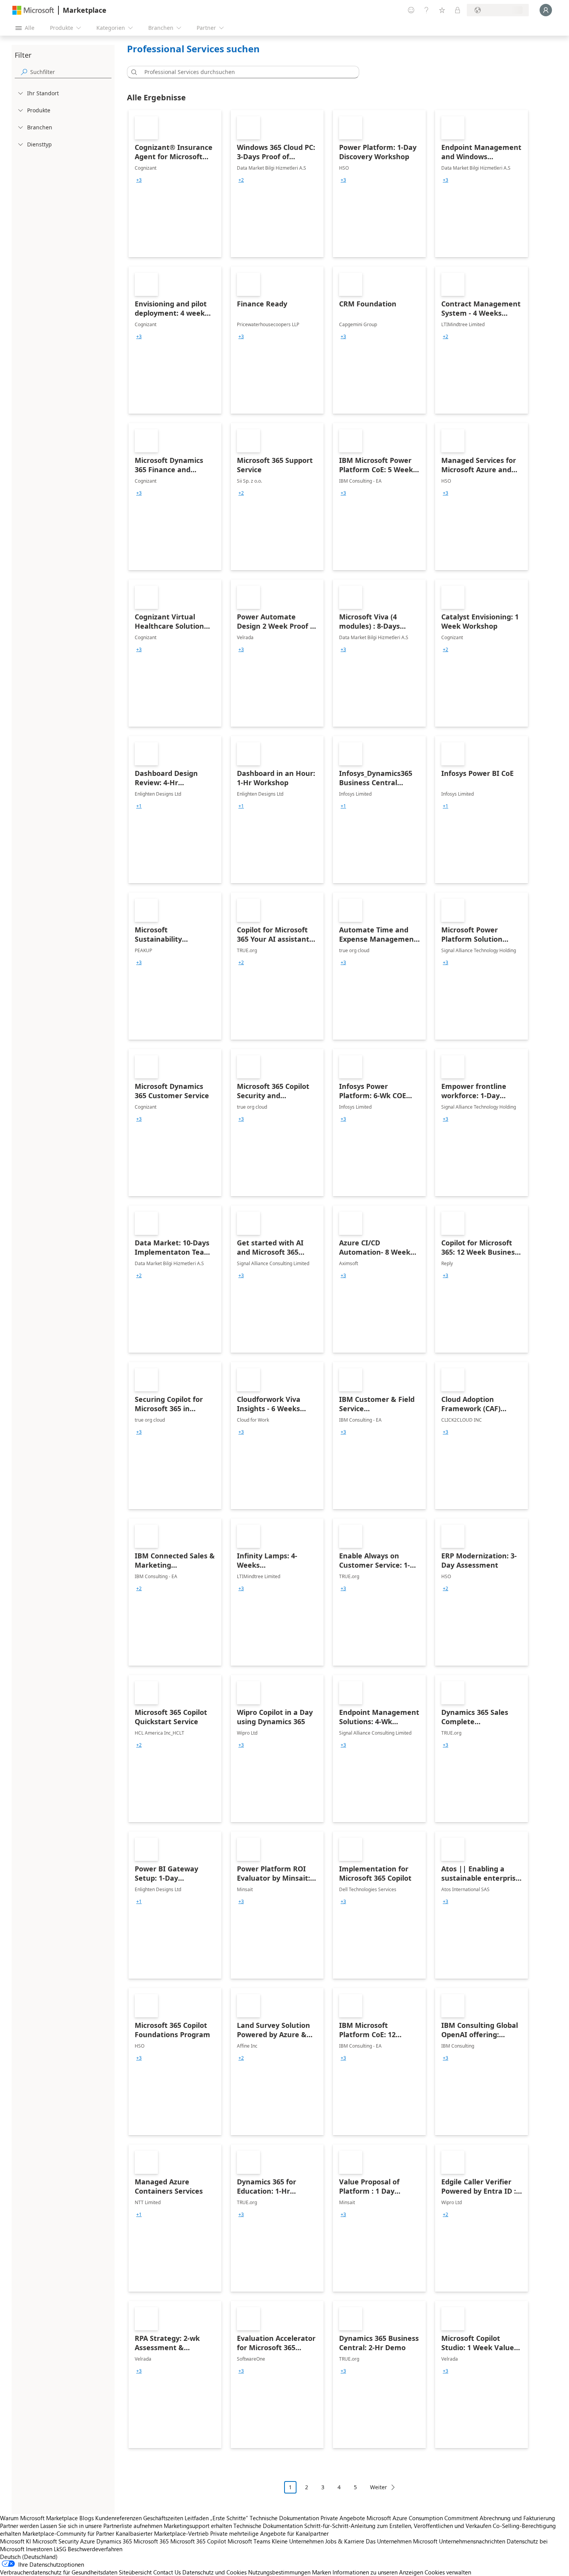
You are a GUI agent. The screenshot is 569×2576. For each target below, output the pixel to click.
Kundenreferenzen (118, 2518)
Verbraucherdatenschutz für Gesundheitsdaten (59, 2572)
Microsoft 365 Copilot (198, 2541)
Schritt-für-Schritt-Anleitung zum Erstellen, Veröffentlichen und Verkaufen (398, 2526)
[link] (175, 184)
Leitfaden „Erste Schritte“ (216, 2518)
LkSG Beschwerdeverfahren (88, 2549)
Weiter (379, 2487)
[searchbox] (71, 72)
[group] (139, 180)
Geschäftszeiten (163, 2518)
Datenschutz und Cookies (214, 2572)
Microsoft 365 (151, 2541)
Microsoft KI (15, 2541)
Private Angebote (343, 2518)
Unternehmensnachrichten (472, 2541)
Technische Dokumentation (284, 2518)
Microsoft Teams (249, 2541)
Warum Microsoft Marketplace (39, 2518)
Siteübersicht (135, 2572)
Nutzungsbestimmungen (279, 2572)
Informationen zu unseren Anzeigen (378, 2572)
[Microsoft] (33, 10)
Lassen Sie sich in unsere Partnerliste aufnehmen (101, 2526)
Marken (321, 2572)
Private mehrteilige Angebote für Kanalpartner (269, 2533)
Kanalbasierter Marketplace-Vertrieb (162, 2533)
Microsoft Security (56, 2541)
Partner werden (19, 2526)
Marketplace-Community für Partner (68, 2533)
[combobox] (245, 72)
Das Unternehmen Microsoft (402, 2541)
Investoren (39, 2549)
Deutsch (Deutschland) (29, 2557)
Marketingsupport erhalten (198, 2526)
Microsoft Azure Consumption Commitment (423, 2518)
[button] (133, 72)
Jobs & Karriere (345, 2541)
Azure (87, 2541)
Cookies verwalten (448, 2572)
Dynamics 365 (114, 2541)
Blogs (87, 2518)
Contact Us (167, 2572)
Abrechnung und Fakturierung (517, 2518)
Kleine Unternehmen (298, 2541)
